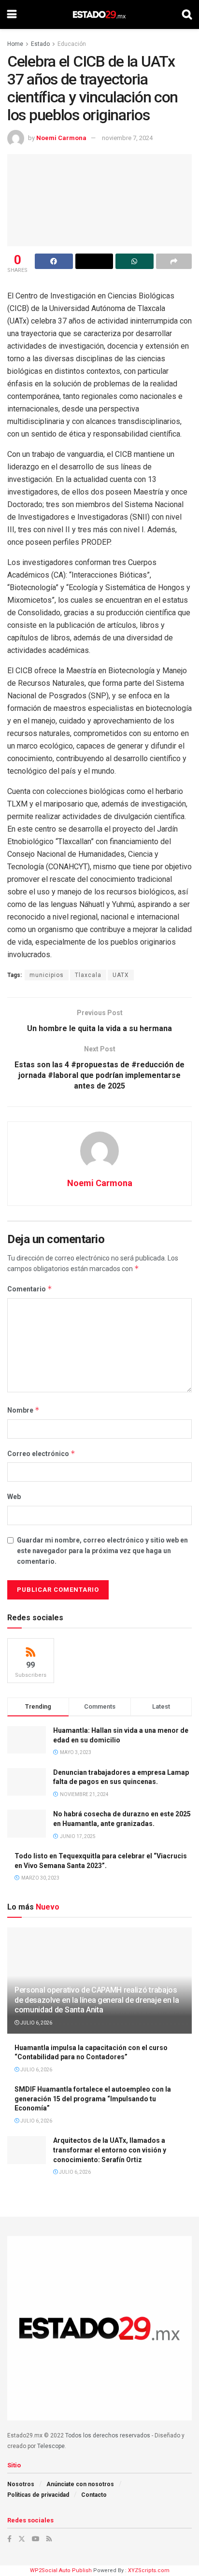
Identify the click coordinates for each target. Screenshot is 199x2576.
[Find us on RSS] (49, 2539)
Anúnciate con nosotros (80, 2484)
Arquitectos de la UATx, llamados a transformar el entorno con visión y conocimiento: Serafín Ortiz (110, 2150)
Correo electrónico (41, 1453)
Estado (40, 44)
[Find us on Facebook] (9, 2539)
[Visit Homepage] (99, 14)
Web (14, 1497)
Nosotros (21, 2484)
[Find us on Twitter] (22, 2539)
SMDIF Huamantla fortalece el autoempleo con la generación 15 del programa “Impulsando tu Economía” (93, 2099)
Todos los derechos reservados (108, 2435)
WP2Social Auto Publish (61, 2570)
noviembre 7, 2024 (127, 138)
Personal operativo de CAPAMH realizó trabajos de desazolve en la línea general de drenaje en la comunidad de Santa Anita (97, 2000)
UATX (121, 975)
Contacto (94, 2495)
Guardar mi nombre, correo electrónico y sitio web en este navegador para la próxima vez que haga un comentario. (102, 1551)
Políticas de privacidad (38, 2495)
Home (15, 44)
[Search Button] (187, 14)
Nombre (23, 1410)
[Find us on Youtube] (36, 2539)
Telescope (51, 2446)
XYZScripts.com (149, 2570)
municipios (47, 975)
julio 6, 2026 (36, 2023)
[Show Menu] (12, 14)
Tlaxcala (88, 975)
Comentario (30, 1289)
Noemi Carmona (61, 138)
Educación (72, 44)
